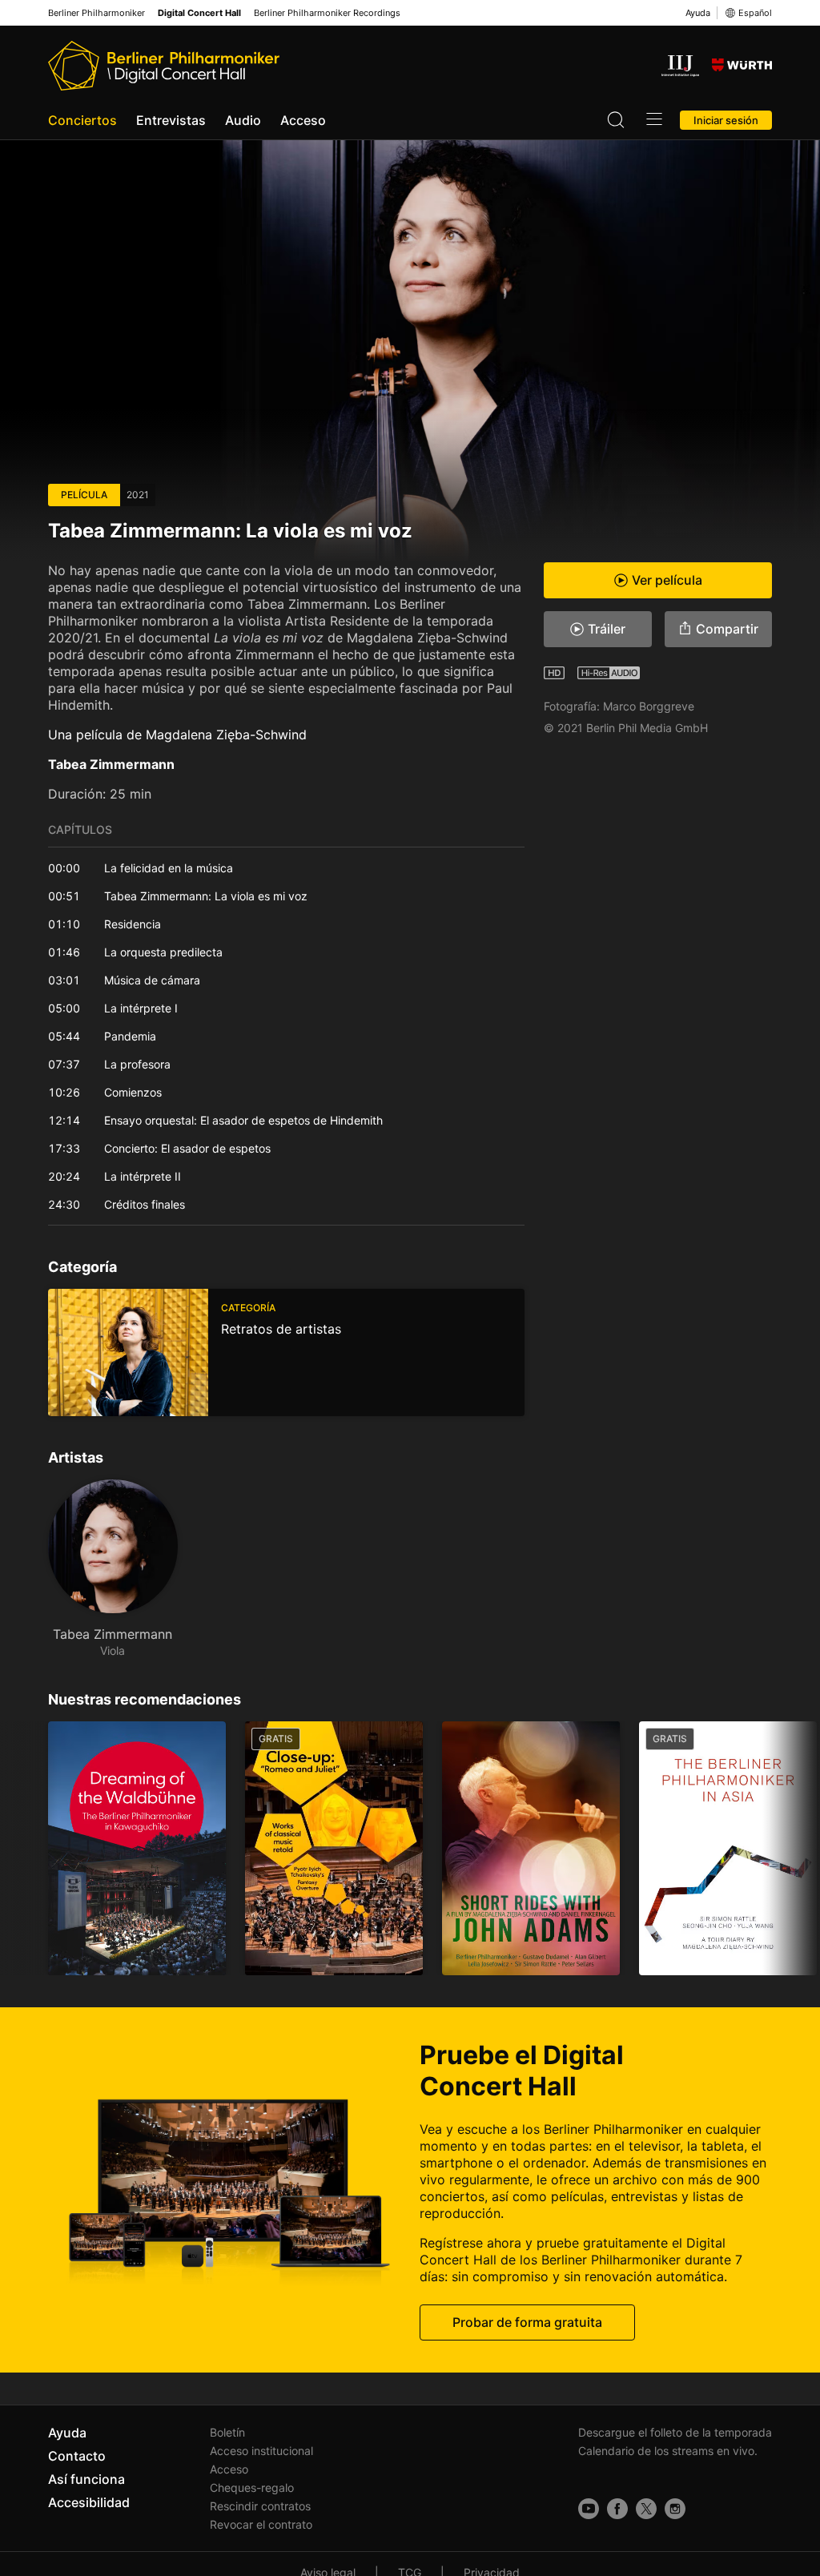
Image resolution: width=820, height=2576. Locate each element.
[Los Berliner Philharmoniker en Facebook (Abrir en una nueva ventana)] (617, 2509)
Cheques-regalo (252, 2487)
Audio (243, 120)
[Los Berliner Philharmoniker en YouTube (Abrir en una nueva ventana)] (589, 2509)
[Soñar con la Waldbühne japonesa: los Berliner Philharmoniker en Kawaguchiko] (137, 1848)
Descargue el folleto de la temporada (675, 2432)
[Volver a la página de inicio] (164, 66)
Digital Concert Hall (199, 13)
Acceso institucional (261, 2451)
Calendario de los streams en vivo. (668, 2451)
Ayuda (698, 13)
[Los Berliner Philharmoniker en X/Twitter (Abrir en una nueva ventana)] (646, 2509)
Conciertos (82, 120)
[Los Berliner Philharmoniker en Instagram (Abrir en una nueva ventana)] (675, 2509)
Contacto (77, 2456)
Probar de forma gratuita (527, 2322)
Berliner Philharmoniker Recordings (327, 13)
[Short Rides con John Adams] (531, 1848)
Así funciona (86, 2479)
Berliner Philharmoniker (96, 13)
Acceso (303, 120)
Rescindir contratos (260, 2506)
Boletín (227, 2432)
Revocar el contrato (261, 2524)
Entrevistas (171, 120)
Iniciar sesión (726, 120)
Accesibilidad (89, 2502)
